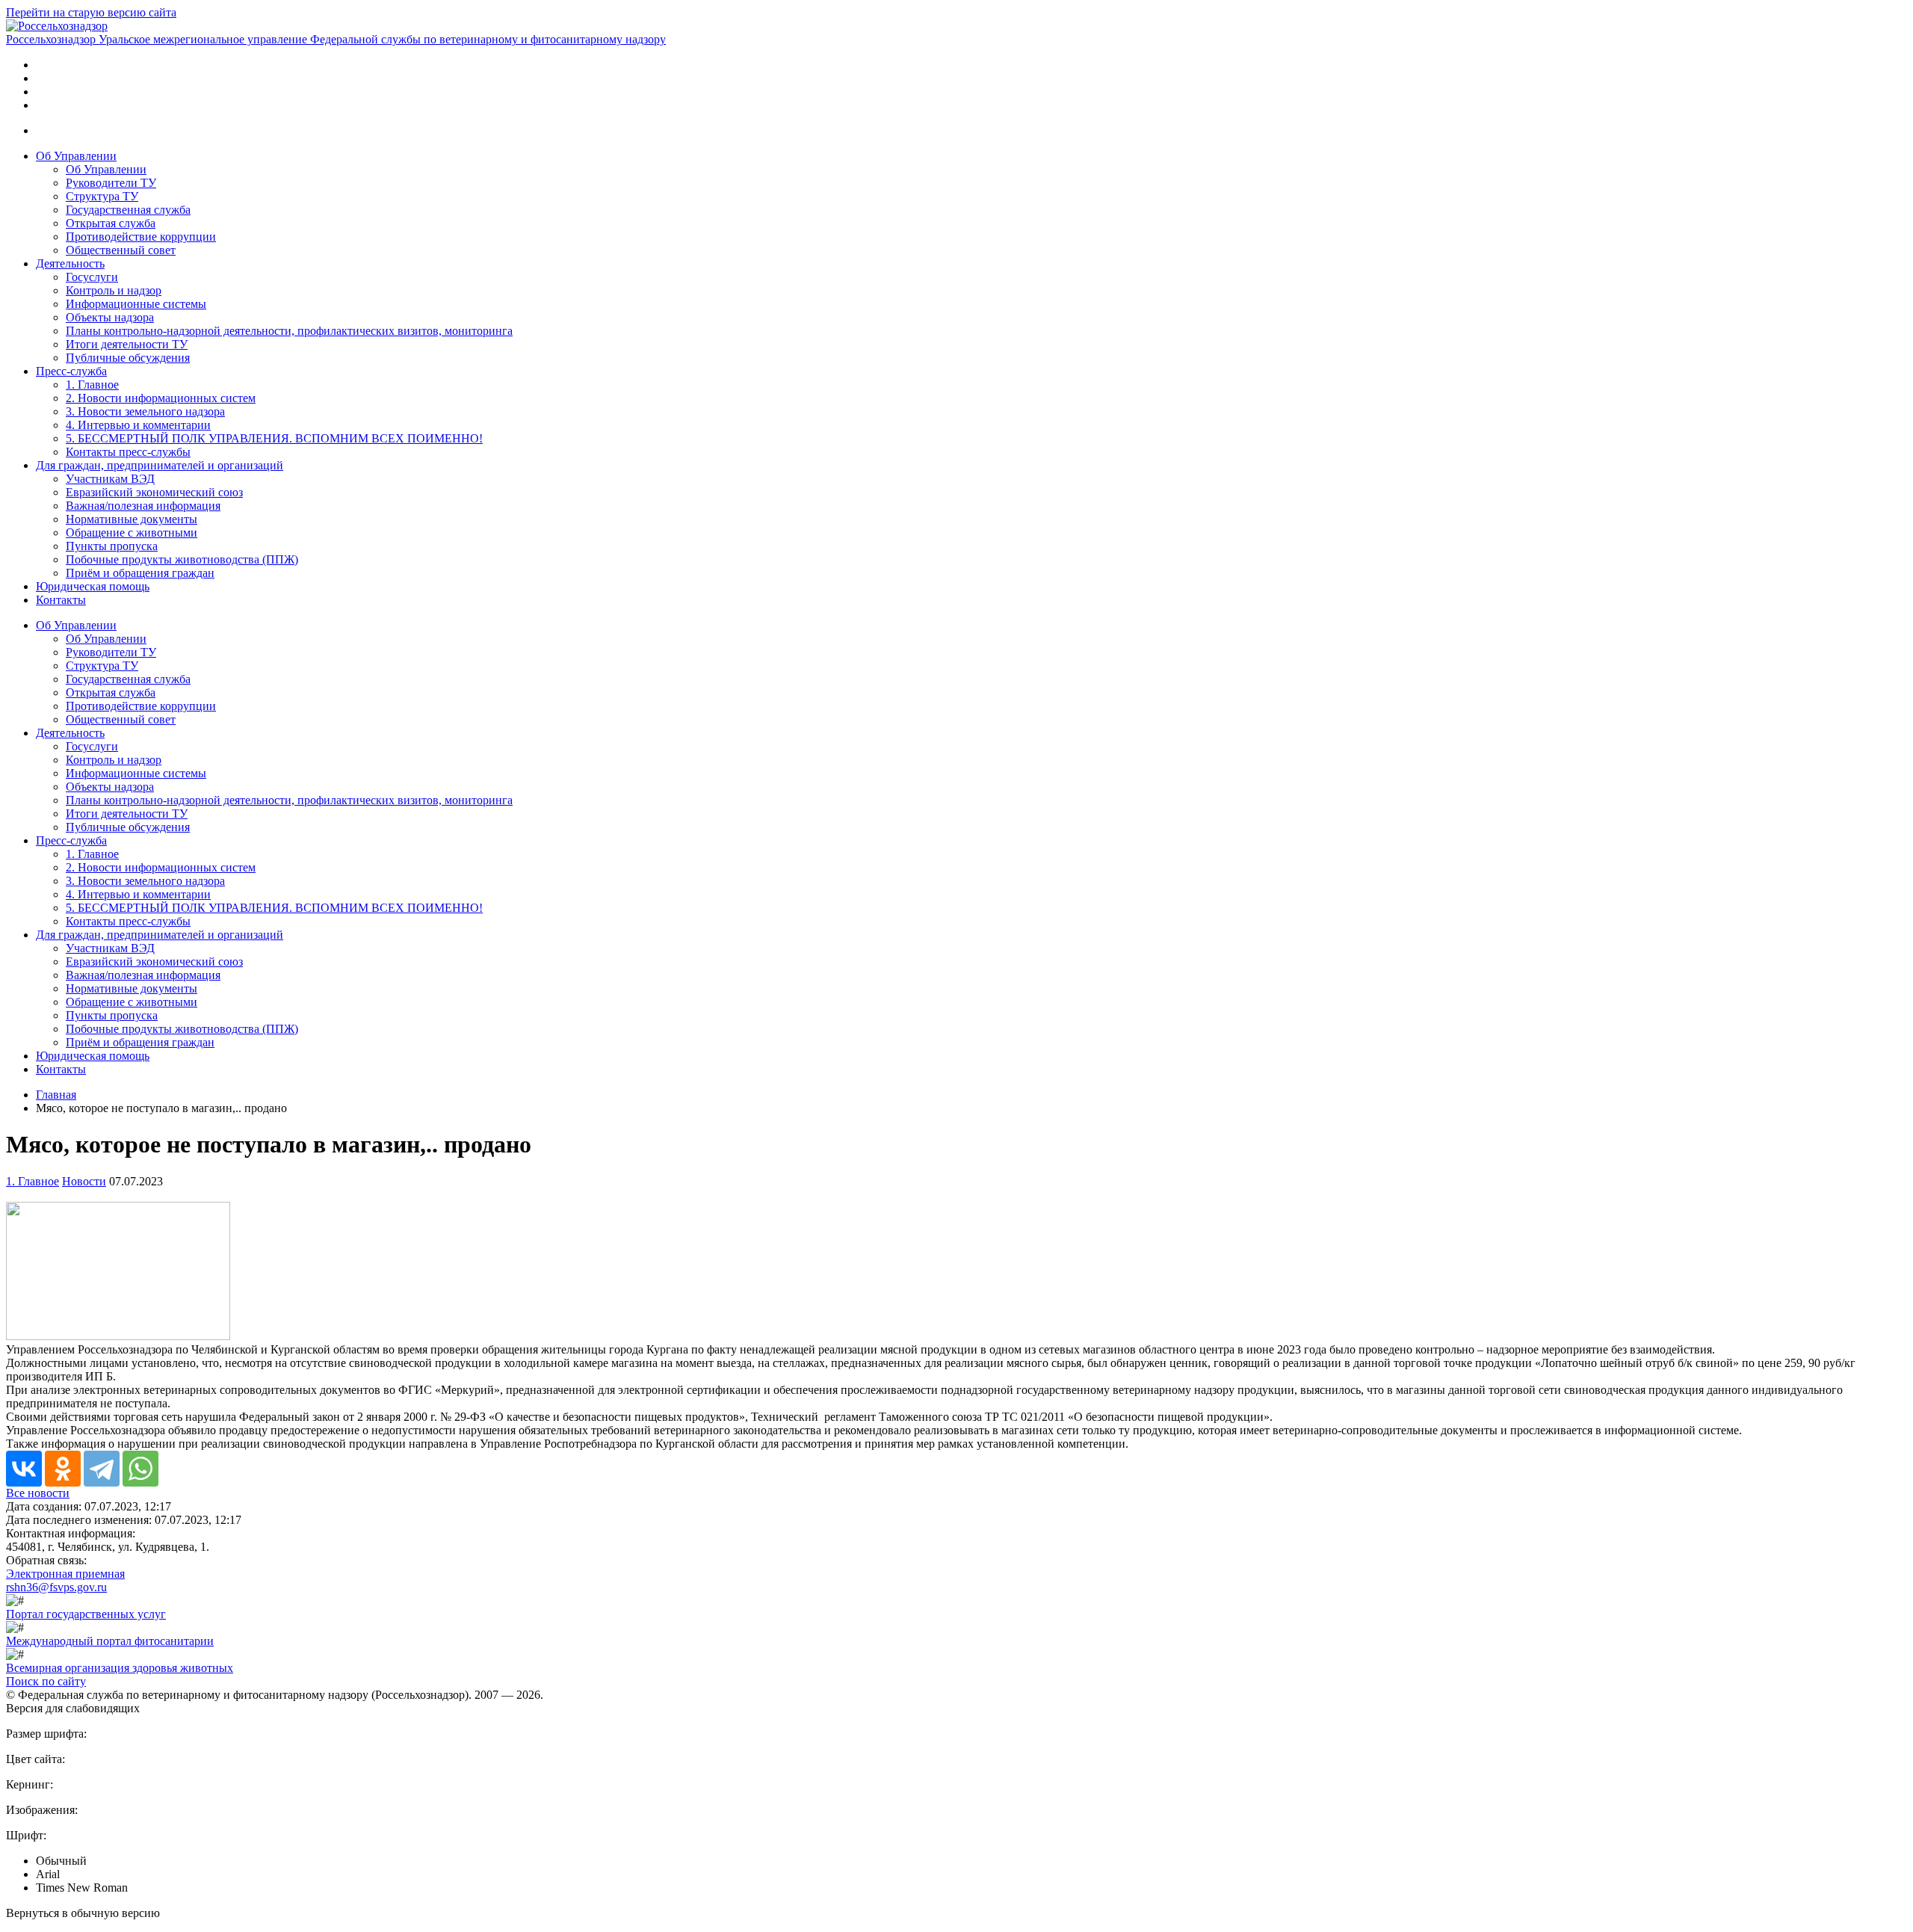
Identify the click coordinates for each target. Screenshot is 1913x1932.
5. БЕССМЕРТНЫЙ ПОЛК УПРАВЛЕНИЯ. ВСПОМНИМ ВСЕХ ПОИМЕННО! (274, 438)
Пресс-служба (71, 371)
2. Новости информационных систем (161, 398)
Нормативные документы (132, 519)
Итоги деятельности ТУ (127, 344)
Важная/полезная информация (143, 506)
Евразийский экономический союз (154, 492)
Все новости (38, 1493)
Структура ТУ (102, 196)
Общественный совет (121, 250)
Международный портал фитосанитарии (110, 1641)
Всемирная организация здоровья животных (120, 1668)
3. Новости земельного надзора (145, 411)
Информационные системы (136, 304)
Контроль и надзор (114, 290)
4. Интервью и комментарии (138, 425)
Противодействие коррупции (141, 237)
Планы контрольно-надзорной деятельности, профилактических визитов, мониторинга (289, 331)
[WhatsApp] (140, 1469)
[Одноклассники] (63, 1469)
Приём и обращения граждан (140, 573)
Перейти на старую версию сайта (91, 12)
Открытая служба (111, 223)
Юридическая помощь (93, 586)
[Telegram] (102, 1469)
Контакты (61, 600)
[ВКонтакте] (24, 1469)
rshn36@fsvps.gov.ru (56, 1587)
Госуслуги (92, 277)
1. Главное (92, 385)
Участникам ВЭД (110, 479)
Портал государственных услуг (86, 1614)
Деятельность (70, 263)
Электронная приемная (65, 1574)
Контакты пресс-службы (128, 452)
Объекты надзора (110, 317)
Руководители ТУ (111, 183)
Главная (56, 1095)
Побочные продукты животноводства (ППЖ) (182, 559)
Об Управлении (76, 156)
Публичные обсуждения (128, 358)
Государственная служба (128, 210)
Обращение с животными (132, 533)
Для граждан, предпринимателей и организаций (160, 465)
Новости (84, 1181)
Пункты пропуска (112, 546)
